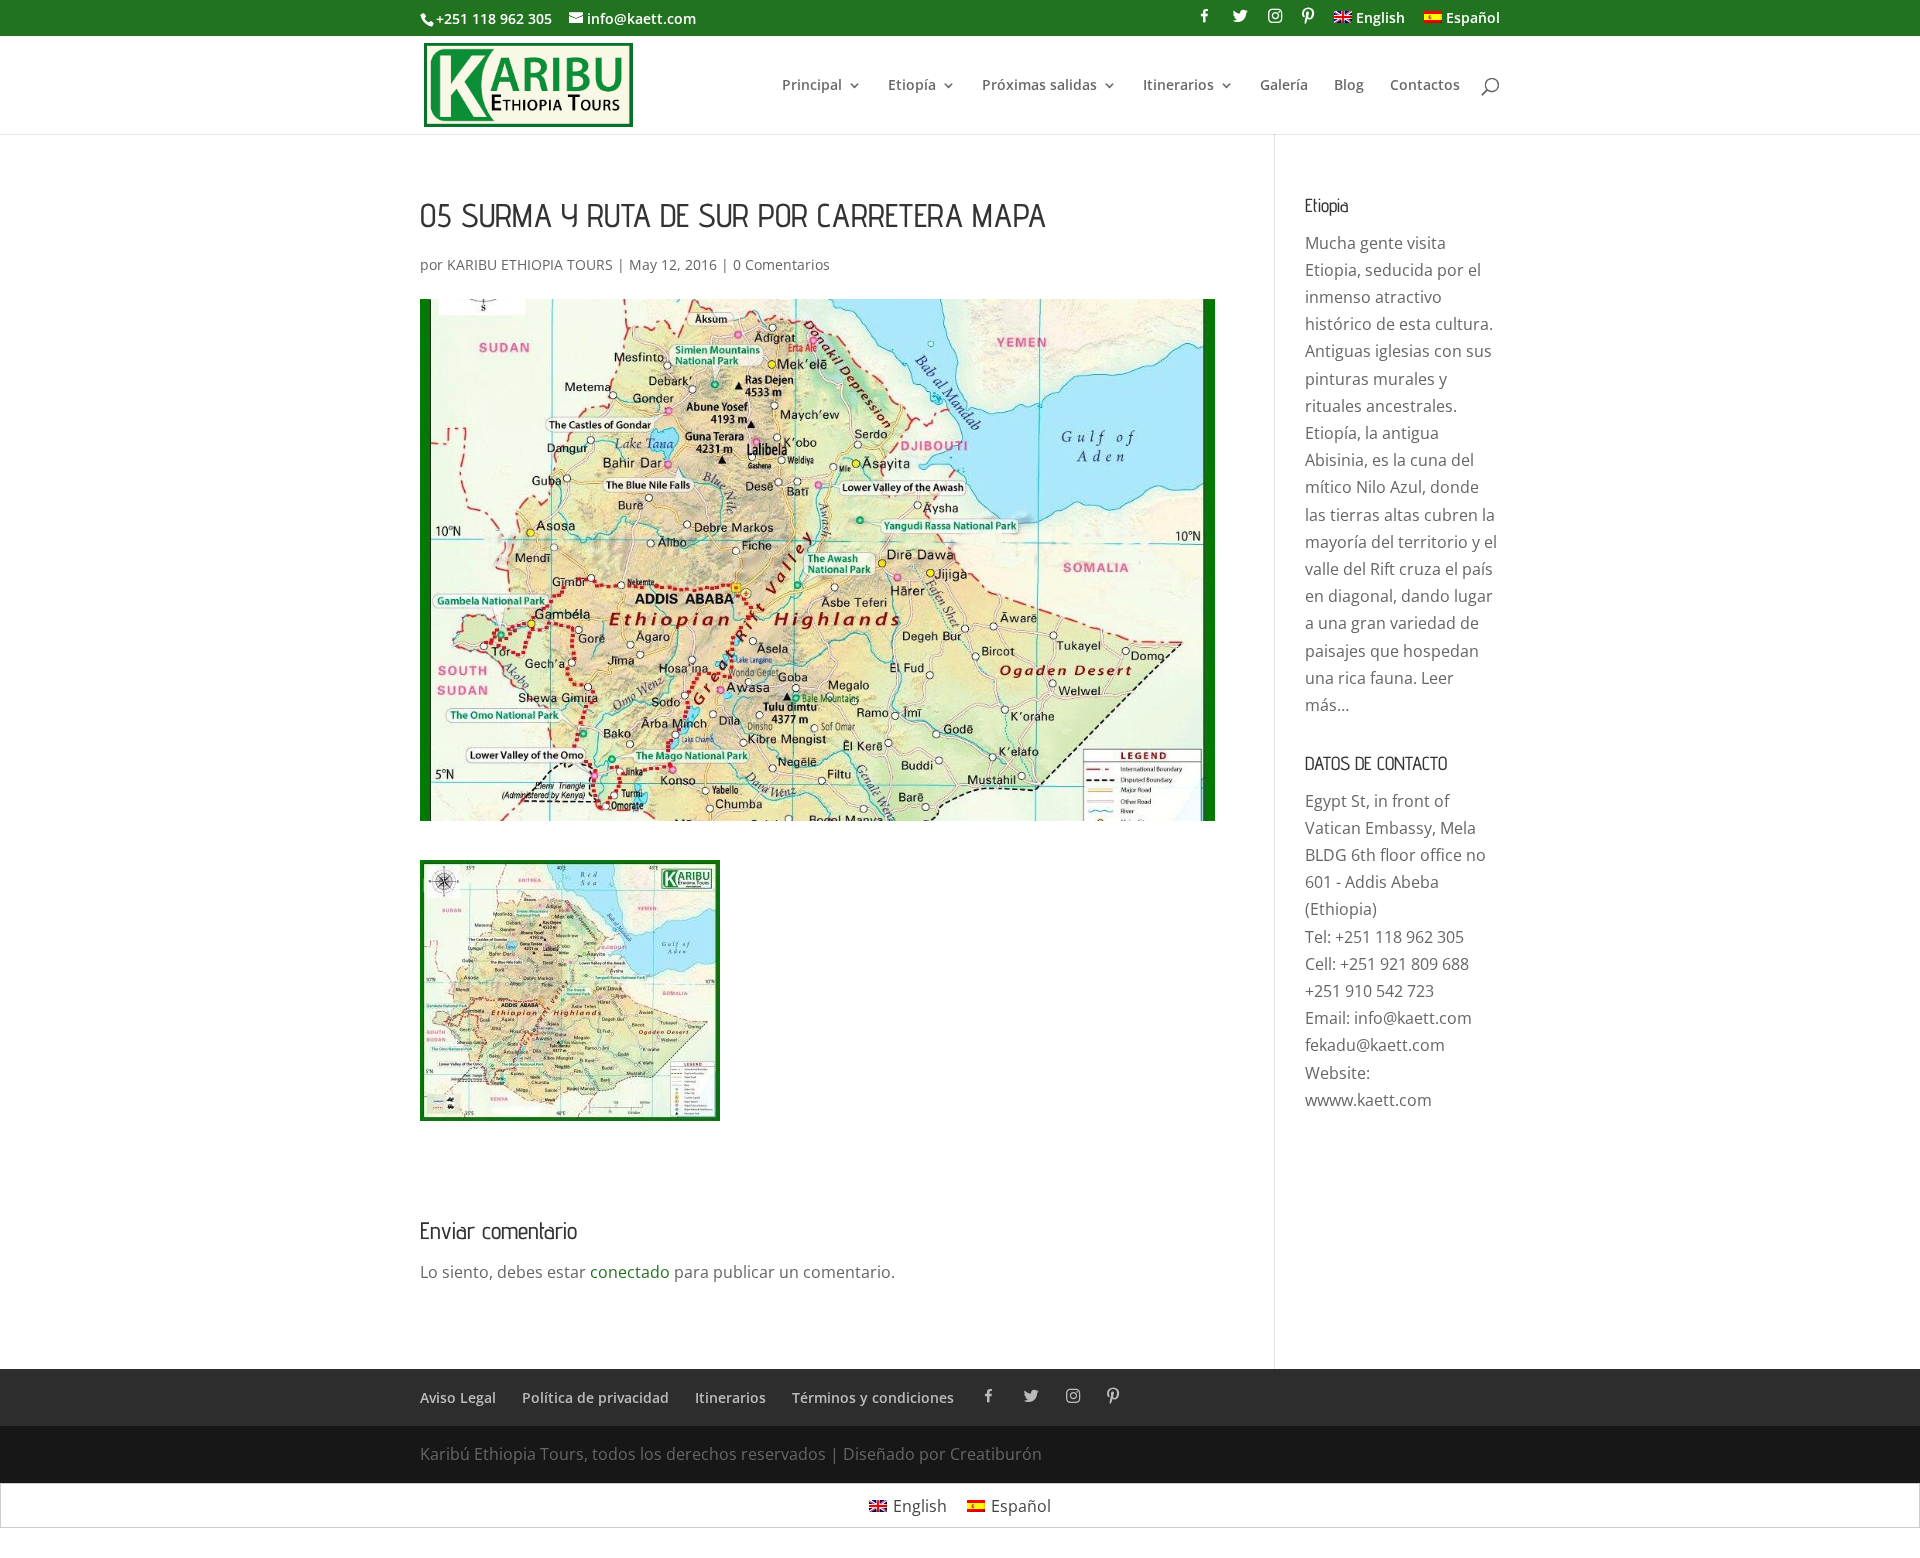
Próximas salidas (1039, 86)
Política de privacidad (595, 1397)
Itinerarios (1178, 86)
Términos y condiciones (873, 1397)
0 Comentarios (781, 264)
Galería (1284, 86)
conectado (630, 1272)
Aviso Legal (458, 1397)
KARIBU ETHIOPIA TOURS (530, 264)
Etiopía (912, 86)
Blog (1349, 86)
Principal (812, 86)
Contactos (1425, 86)
